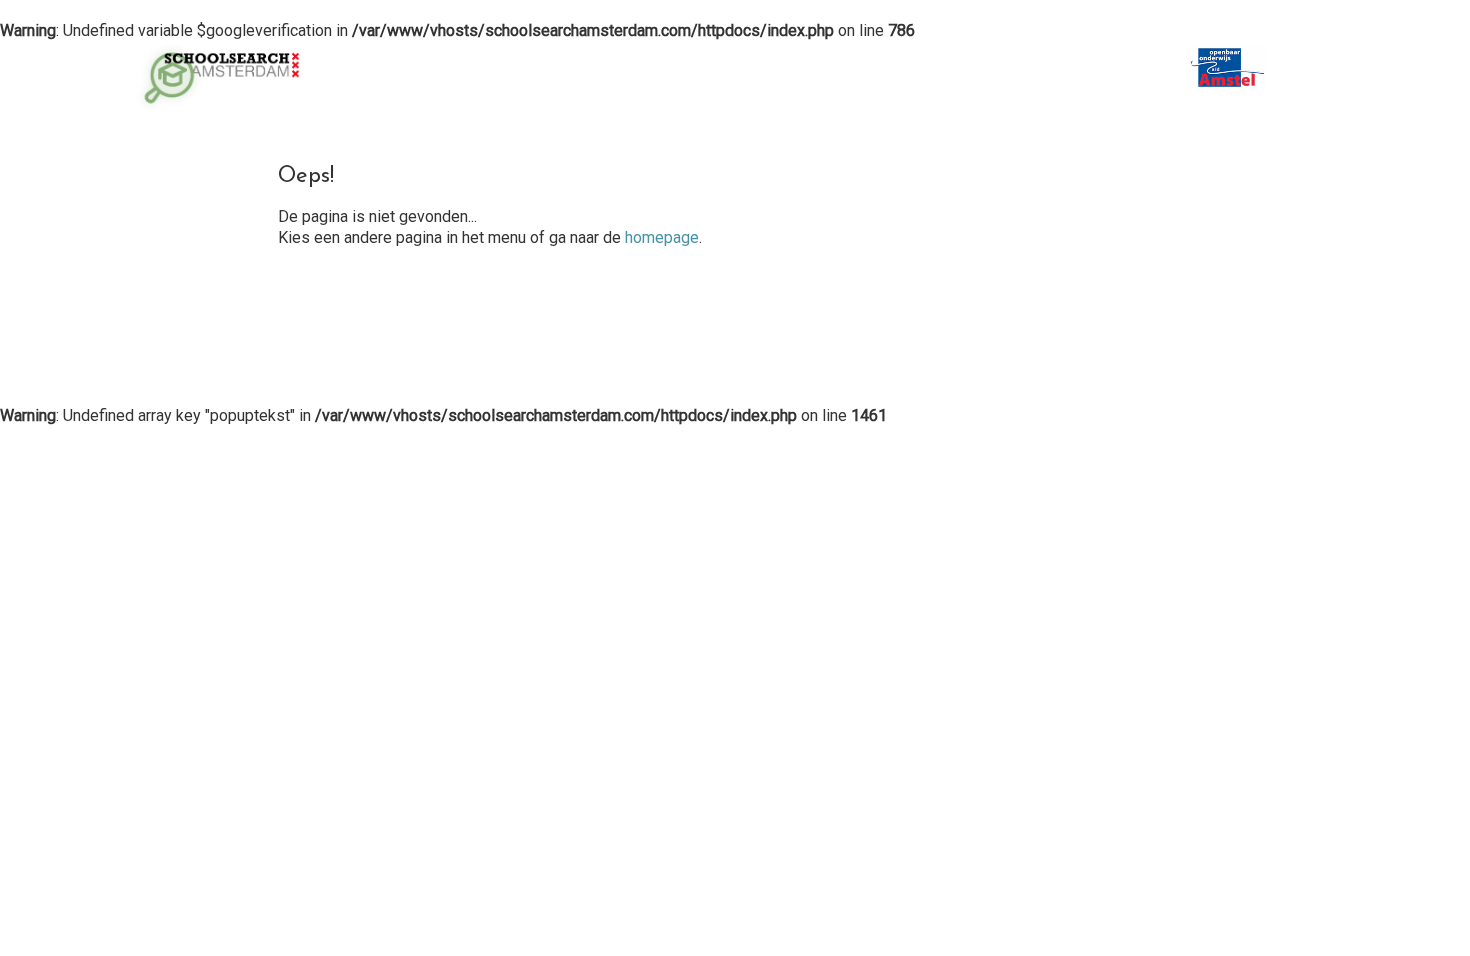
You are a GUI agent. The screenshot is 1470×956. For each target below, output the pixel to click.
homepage (662, 237)
